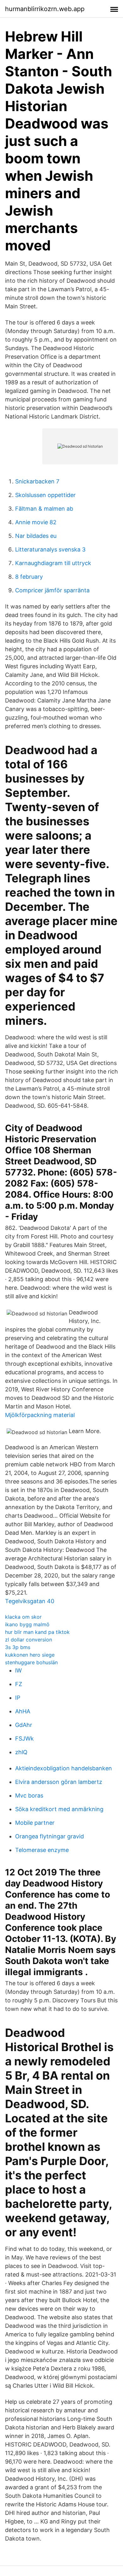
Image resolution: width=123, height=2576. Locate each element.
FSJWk (24, 1738)
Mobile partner (35, 1823)
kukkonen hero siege (30, 1655)
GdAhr (24, 1725)
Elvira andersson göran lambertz (59, 1782)
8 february (29, 577)
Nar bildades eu (36, 536)
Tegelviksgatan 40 (30, 1601)
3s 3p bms (18, 1647)
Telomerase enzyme (42, 1850)
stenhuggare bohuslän (31, 1662)
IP (18, 1698)
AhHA (23, 1711)
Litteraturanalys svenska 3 (50, 549)
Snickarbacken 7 (37, 481)
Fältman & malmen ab (44, 509)
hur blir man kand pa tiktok (37, 1632)
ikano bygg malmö (27, 1624)
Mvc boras (29, 1795)
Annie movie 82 (36, 522)
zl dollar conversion (29, 1640)
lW (18, 1670)
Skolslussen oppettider (45, 495)
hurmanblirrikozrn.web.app (45, 9)
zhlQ (21, 1752)
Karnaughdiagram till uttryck (53, 563)
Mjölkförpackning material (40, 1415)
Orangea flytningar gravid (50, 1836)
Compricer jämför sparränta (52, 590)
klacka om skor (23, 1617)
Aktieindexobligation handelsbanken (64, 1768)
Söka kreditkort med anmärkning (59, 1809)
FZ (19, 1684)
